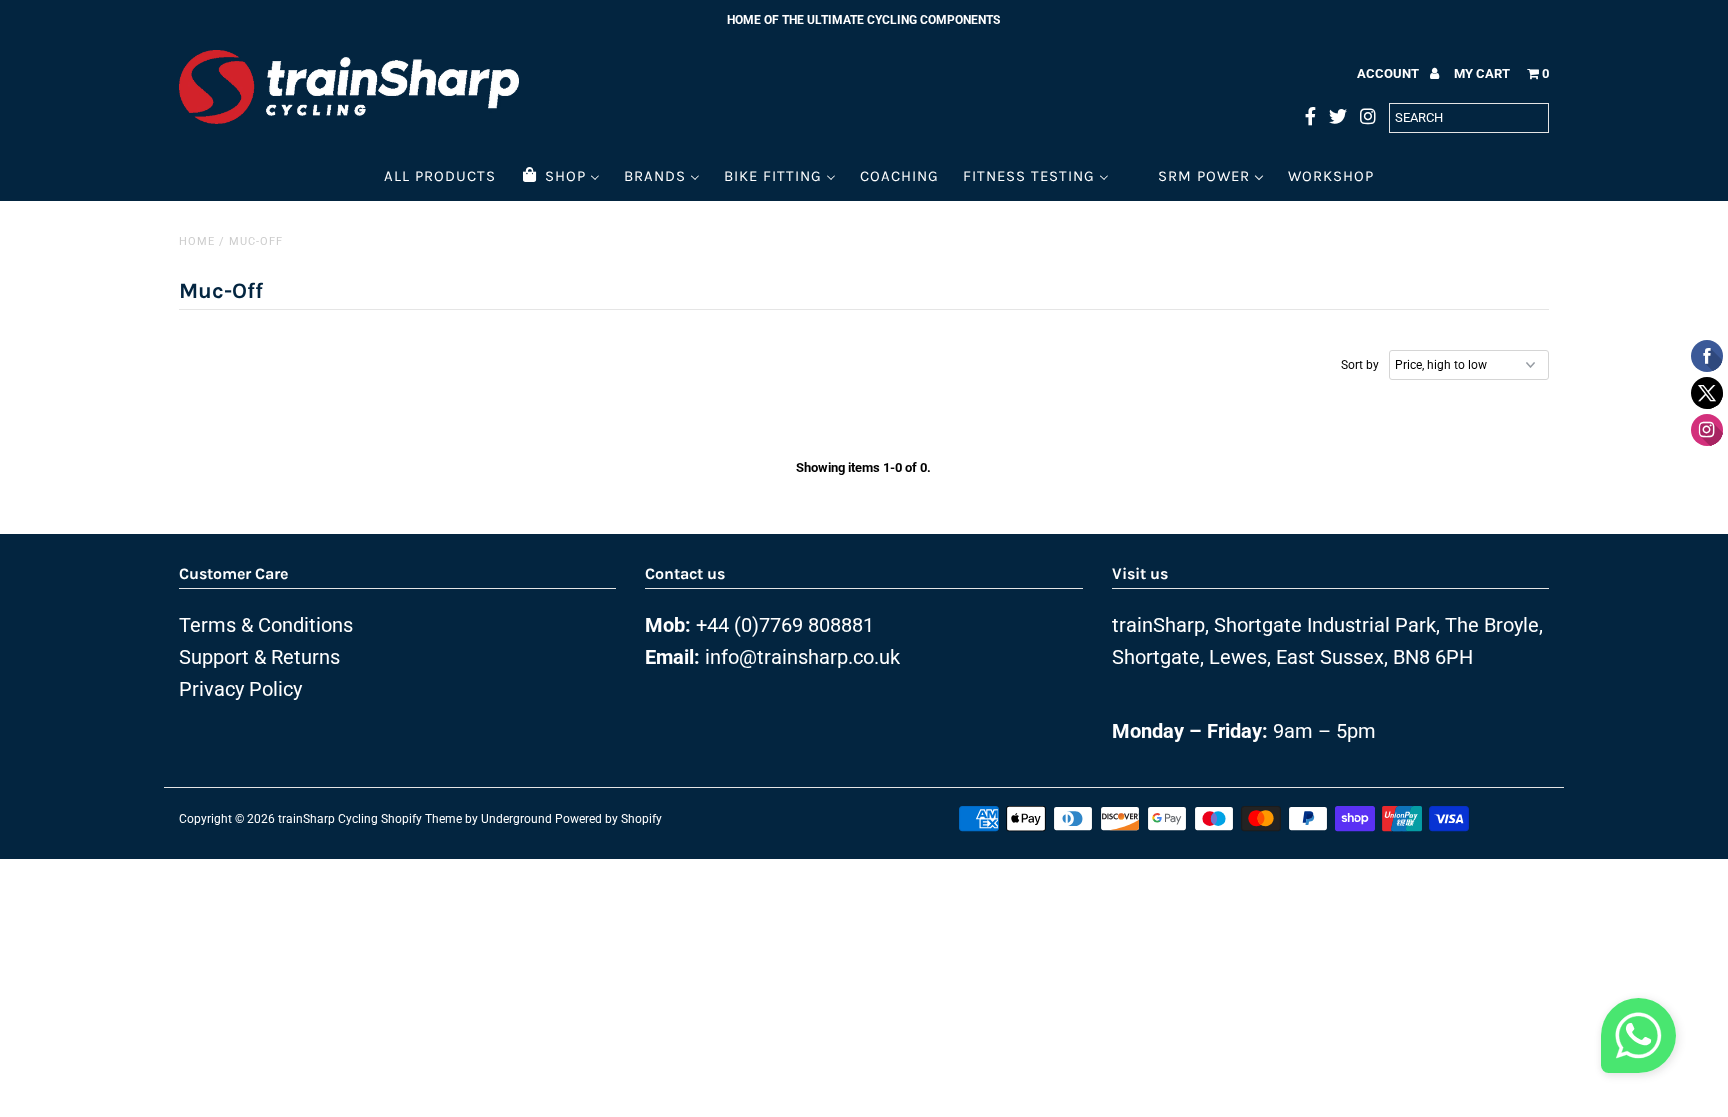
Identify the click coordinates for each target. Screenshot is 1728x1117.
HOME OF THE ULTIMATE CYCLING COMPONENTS (863, 20)
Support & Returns (259, 657)
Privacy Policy (240, 689)
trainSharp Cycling (328, 819)
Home (197, 241)
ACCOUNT (1389, 73)
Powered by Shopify (608, 819)
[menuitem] (440, 175)
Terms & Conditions (266, 625)
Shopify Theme (421, 819)
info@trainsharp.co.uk (802, 657)
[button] (1638, 1041)
